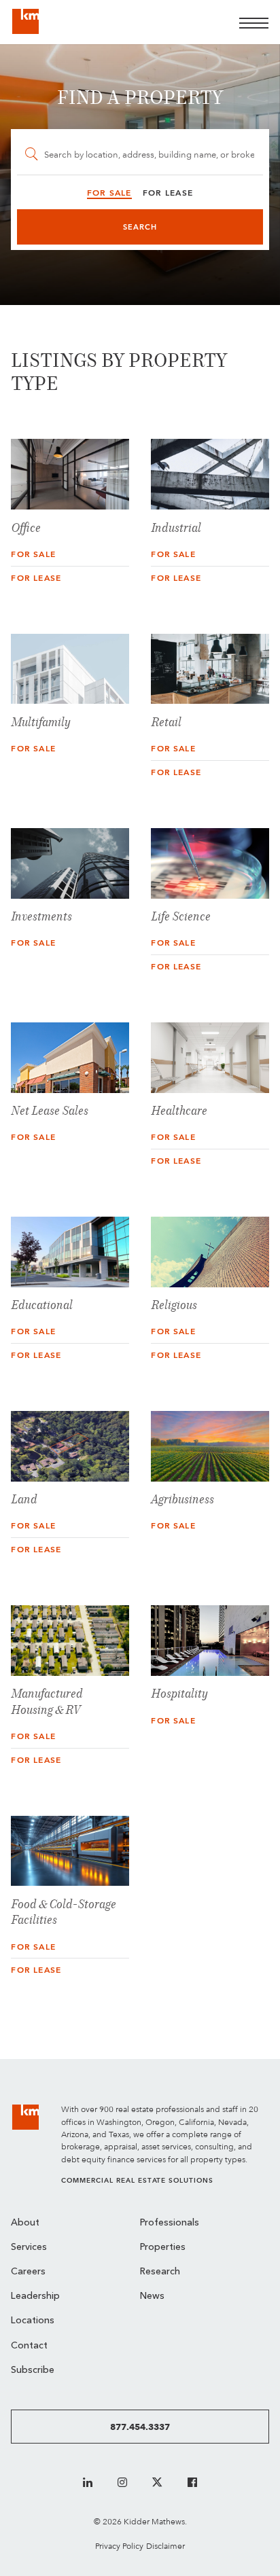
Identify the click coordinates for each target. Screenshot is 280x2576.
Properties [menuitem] (163, 2248)
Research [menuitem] (160, 2272)
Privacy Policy (119, 2546)
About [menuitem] (25, 2223)
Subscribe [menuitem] (33, 2371)
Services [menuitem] (29, 2248)
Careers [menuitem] (28, 2272)
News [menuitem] (152, 2296)
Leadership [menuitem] (35, 2296)
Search (140, 227)
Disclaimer (165, 2546)
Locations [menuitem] (33, 2321)
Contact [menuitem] (29, 2346)
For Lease (36, 578)
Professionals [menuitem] (170, 2223)
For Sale (33, 554)
